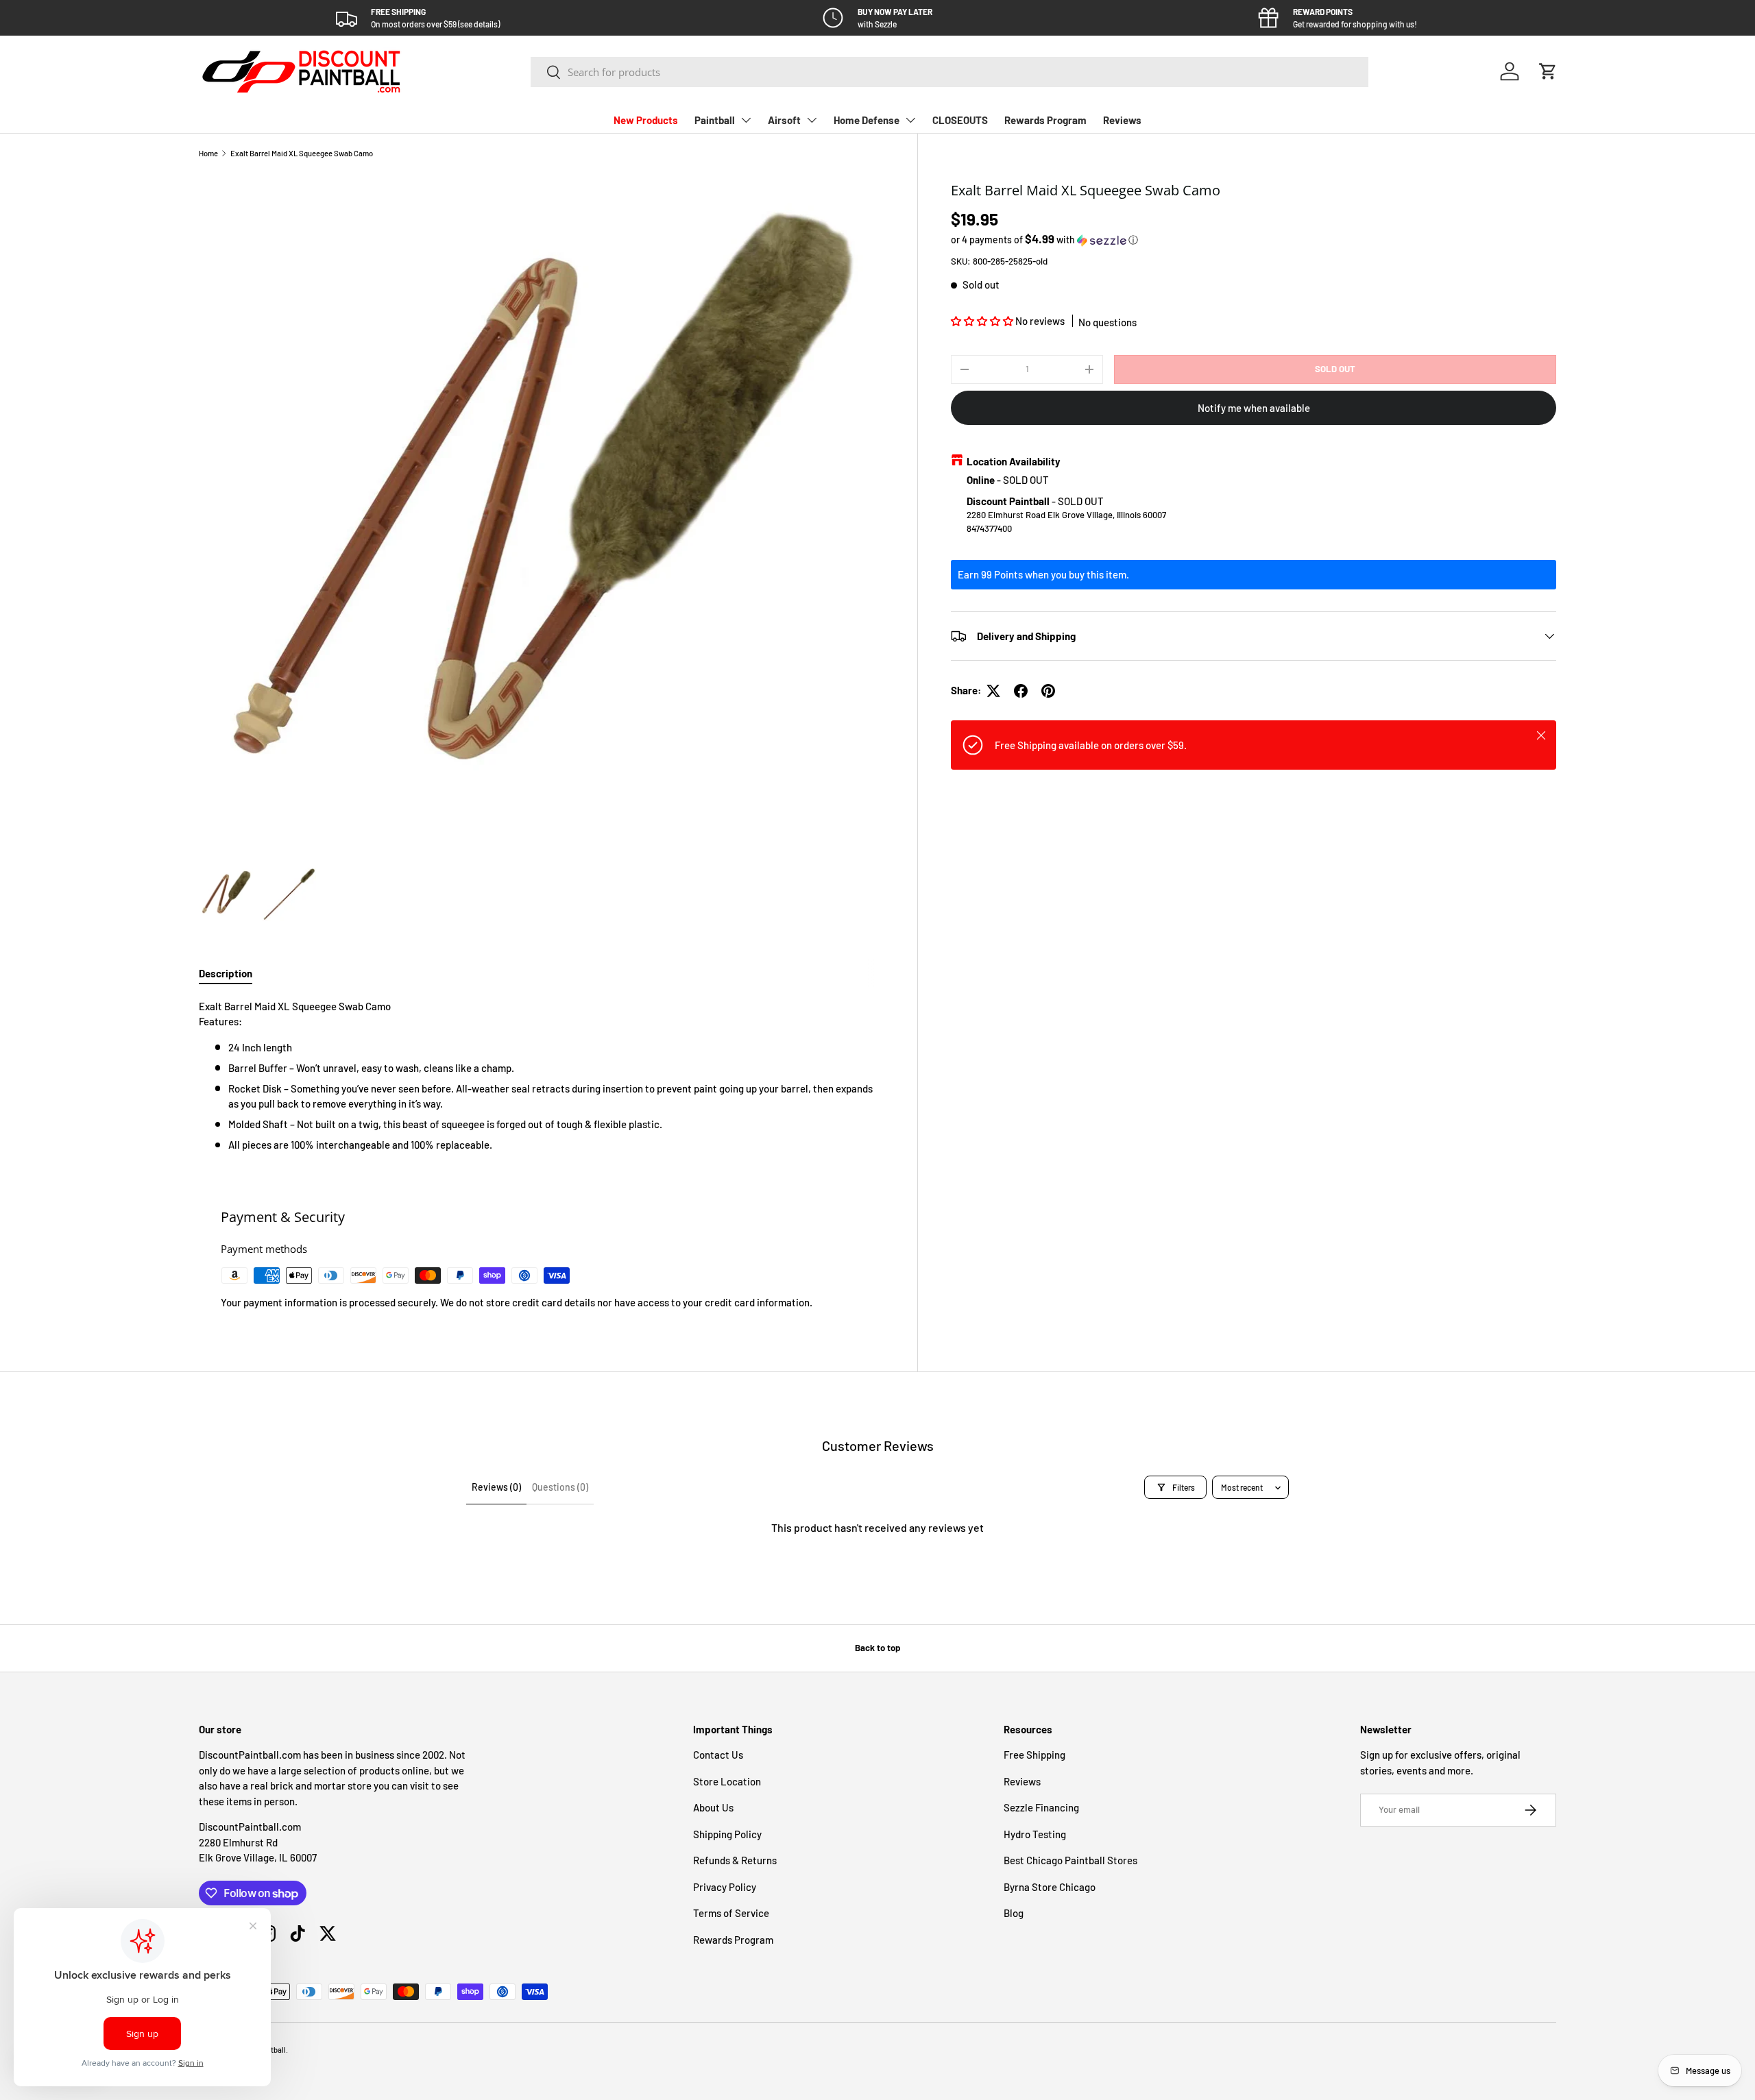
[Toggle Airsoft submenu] (812, 120)
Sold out (1335, 369)
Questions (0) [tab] (560, 1487)
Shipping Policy (727, 1834)
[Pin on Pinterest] (1048, 691)
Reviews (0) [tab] (496, 1487)
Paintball (715, 120)
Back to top (877, 1648)
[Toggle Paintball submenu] (746, 120)
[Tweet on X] (993, 691)
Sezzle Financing (1041, 1807)
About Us (713, 1807)
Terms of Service (731, 1913)
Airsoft (784, 120)
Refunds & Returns (735, 1860)
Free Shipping (1034, 1755)
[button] (1548, 71)
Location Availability (1014, 461)
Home (208, 153)
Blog (1014, 1913)
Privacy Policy (725, 1887)
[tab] (226, 973)
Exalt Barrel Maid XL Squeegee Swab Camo (302, 153)
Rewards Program (1045, 120)
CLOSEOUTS (960, 120)
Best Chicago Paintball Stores (1070, 1860)
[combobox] (950, 72)
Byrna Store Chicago (1050, 1887)
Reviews (1122, 120)
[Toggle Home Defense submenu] (910, 120)
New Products (646, 120)
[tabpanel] (542, 1076)
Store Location (727, 1781)
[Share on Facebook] (1021, 691)
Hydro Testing (1035, 1834)
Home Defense (867, 120)
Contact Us (718, 1755)
